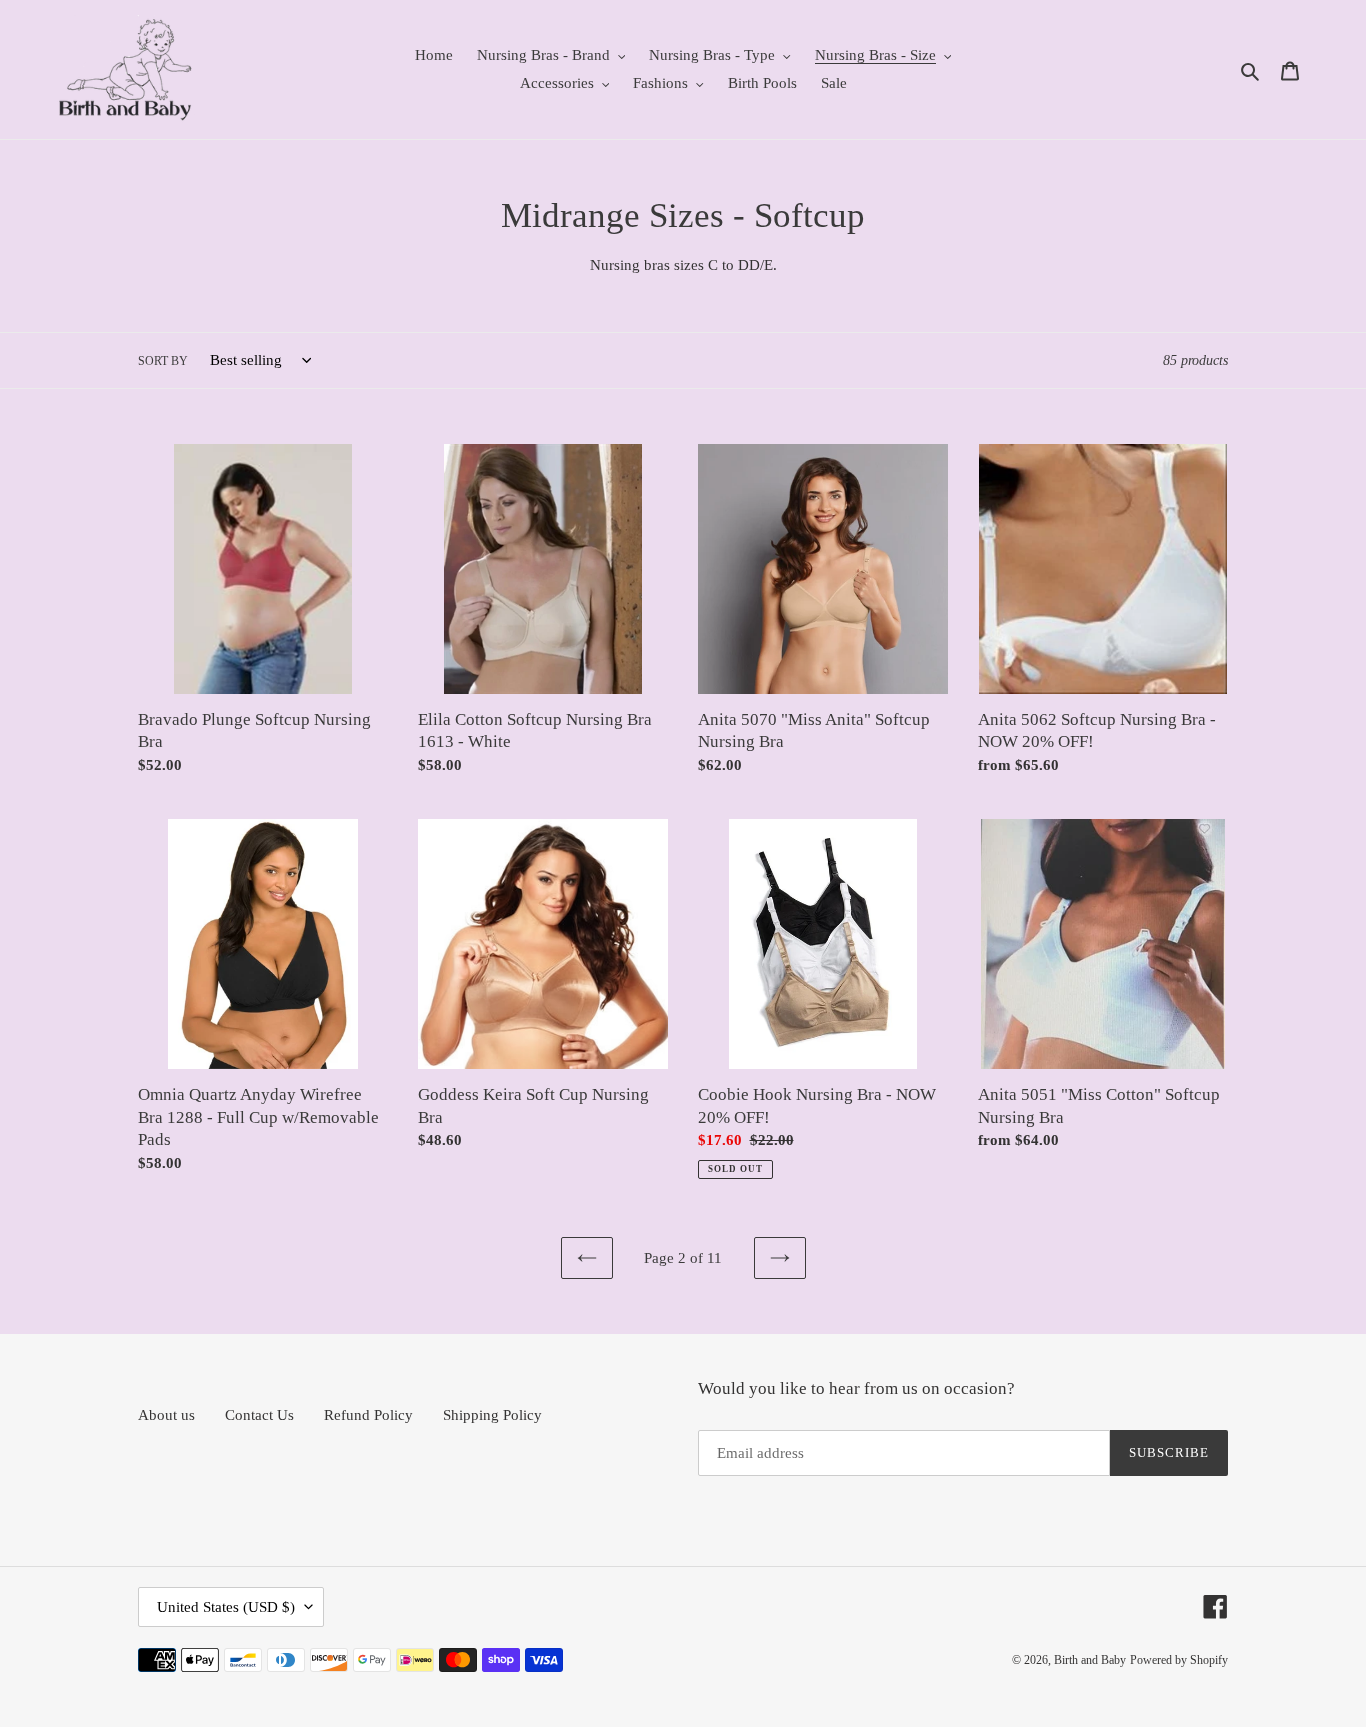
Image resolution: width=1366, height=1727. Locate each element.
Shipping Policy (492, 1415)
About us (166, 1415)
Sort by (163, 361)
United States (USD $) (226, 1607)
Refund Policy (368, 1415)
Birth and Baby (1090, 1660)
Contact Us (259, 1415)
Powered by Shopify (1179, 1660)
